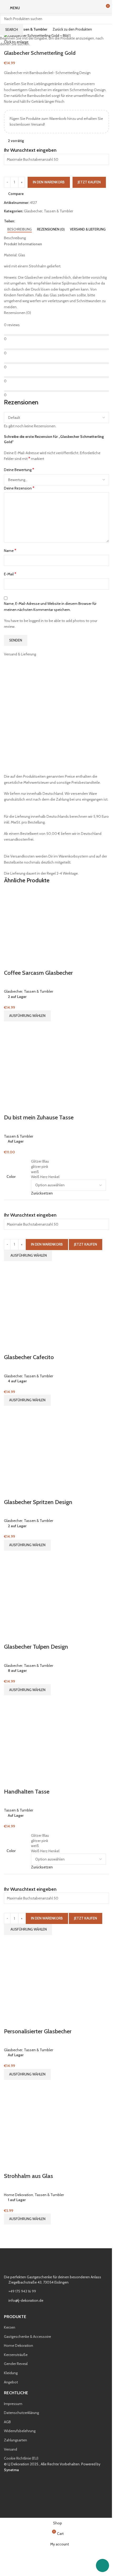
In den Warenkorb (49, 182)
